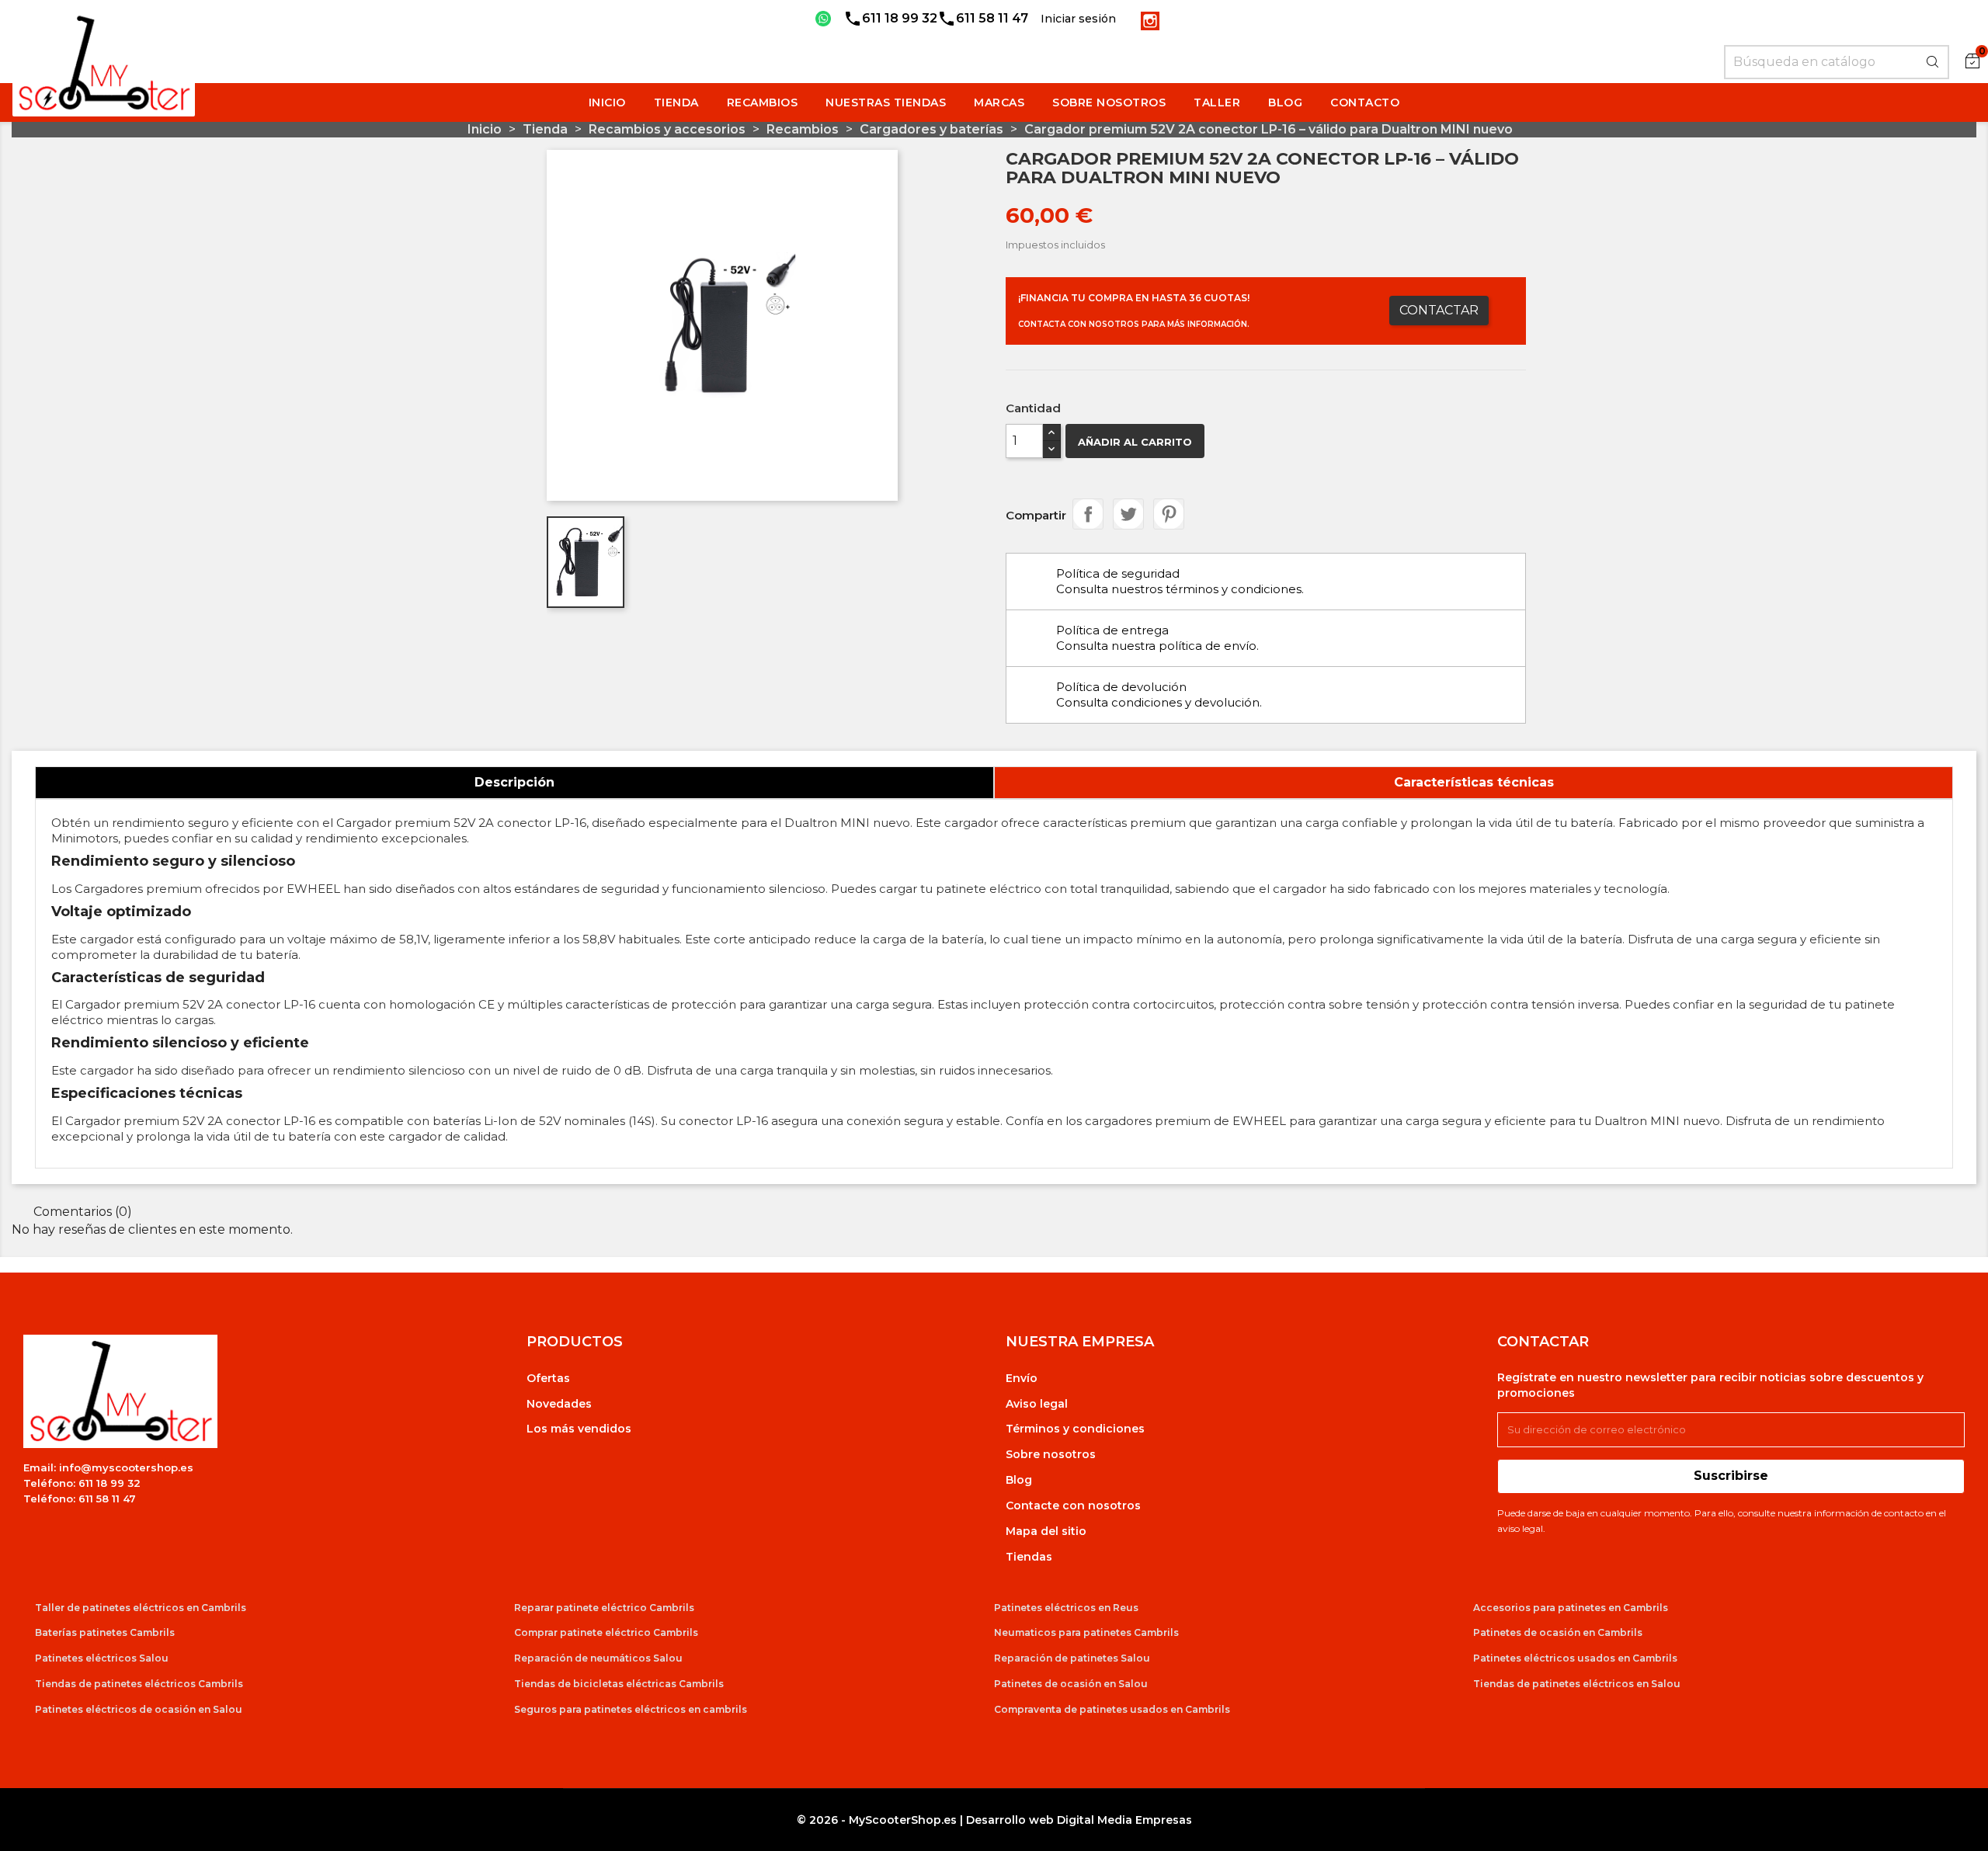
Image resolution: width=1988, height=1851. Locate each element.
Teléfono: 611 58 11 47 (80, 1499)
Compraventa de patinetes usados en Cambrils (1112, 1709)
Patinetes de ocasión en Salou (1071, 1684)
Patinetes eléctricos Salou (102, 1658)
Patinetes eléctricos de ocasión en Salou (139, 1709)
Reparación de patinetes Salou (1072, 1658)
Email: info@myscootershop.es (108, 1467)
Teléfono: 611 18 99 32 (82, 1483)
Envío (1022, 1378)
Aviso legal (1037, 1404)
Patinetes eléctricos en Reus (1066, 1608)
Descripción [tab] (514, 782)
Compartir (1088, 514)
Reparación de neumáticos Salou (598, 1658)
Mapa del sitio (1046, 1531)
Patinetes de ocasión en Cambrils (1558, 1632)
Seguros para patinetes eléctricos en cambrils (631, 1709)
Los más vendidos (579, 1429)
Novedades (559, 1404)
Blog (1019, 1480)
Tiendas (1029, 1557)
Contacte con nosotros (1073, 1505)
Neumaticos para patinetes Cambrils (1086, 1632)
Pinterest (1169, 514)
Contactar (1439, 310)
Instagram (1150, 21)
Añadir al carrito (1135, 442)
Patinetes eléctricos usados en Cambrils (1575, 1658)
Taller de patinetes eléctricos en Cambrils (141, 1608)
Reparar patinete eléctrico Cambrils (604, 1608)
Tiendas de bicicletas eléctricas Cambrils (619, 1684)
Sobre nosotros (1051, 1454)
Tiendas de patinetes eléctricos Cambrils (139, 1684)
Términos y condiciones (1075, 1429)
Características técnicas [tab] (1474, 782)
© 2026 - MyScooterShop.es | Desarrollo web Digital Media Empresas (994, 1820)
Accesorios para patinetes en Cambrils (1571, 1608)
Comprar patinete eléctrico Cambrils (606, 1632)
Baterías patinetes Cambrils (105, 1632)
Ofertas (548, 1378)
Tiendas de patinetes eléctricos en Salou (1577, 1684)
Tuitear (1128, 514)
